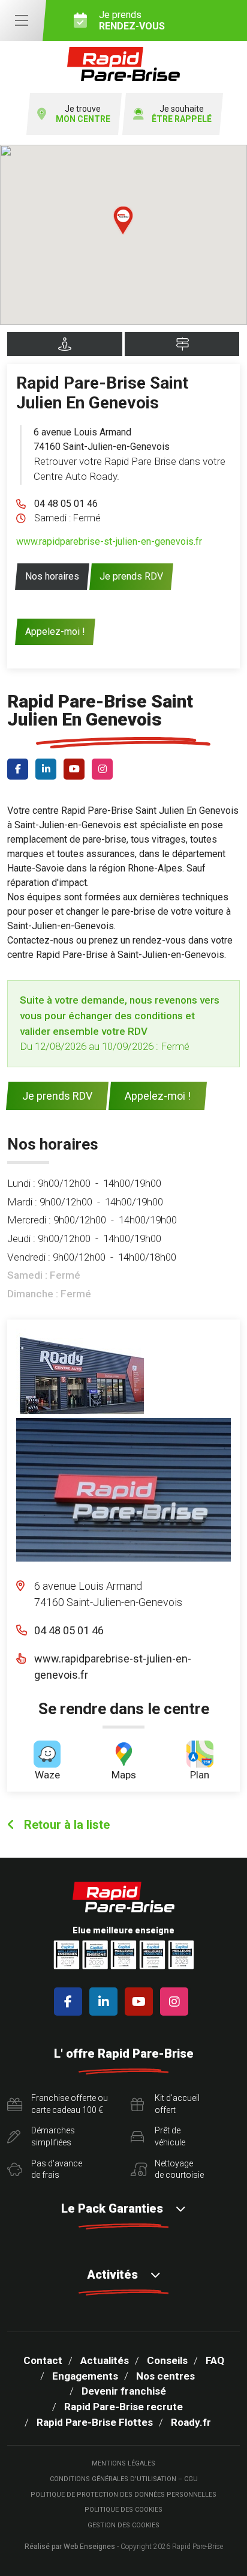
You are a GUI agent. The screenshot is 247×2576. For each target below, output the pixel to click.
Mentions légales (123, 2463)
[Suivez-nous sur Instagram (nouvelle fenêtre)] (105, 769)
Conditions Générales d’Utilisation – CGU (124, 2479)
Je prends (132, 20)
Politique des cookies (123, 2510)
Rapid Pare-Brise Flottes (95, 2422)
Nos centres (165, 2376)
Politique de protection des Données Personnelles (123, 2495)
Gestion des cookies (123, 2525)
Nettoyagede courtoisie (179, 2169)
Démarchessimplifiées (53, 2136)
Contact (43, 2360)
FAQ (215, 2360)
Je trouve (83, 114)
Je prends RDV (131, 576)
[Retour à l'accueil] (123, 64)
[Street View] (65, 344)
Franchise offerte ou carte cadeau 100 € (70, 2104)
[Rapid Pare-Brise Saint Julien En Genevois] (80, 1371)
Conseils (167, 2360)
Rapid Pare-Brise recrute (123, 2407)
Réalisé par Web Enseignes (70, 2547)
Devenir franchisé (124, 2391)
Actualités (105, 2360)
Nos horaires (52, 576)
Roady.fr (191, 2422)
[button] (123, 220)
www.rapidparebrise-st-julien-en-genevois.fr (109, 541)
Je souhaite (182, 114)
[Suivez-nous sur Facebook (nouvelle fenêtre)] (20, 769)
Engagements (85, 2376)
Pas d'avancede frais (57, 2169)
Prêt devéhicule (170, 2136)
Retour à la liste (65, 1825)
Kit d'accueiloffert (177, 2104)
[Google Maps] (182, 344)
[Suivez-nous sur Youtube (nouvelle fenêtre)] (76, 769)
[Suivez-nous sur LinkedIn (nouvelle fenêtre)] (48, 769)
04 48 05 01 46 (66, 504)
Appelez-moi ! (55, 632)
